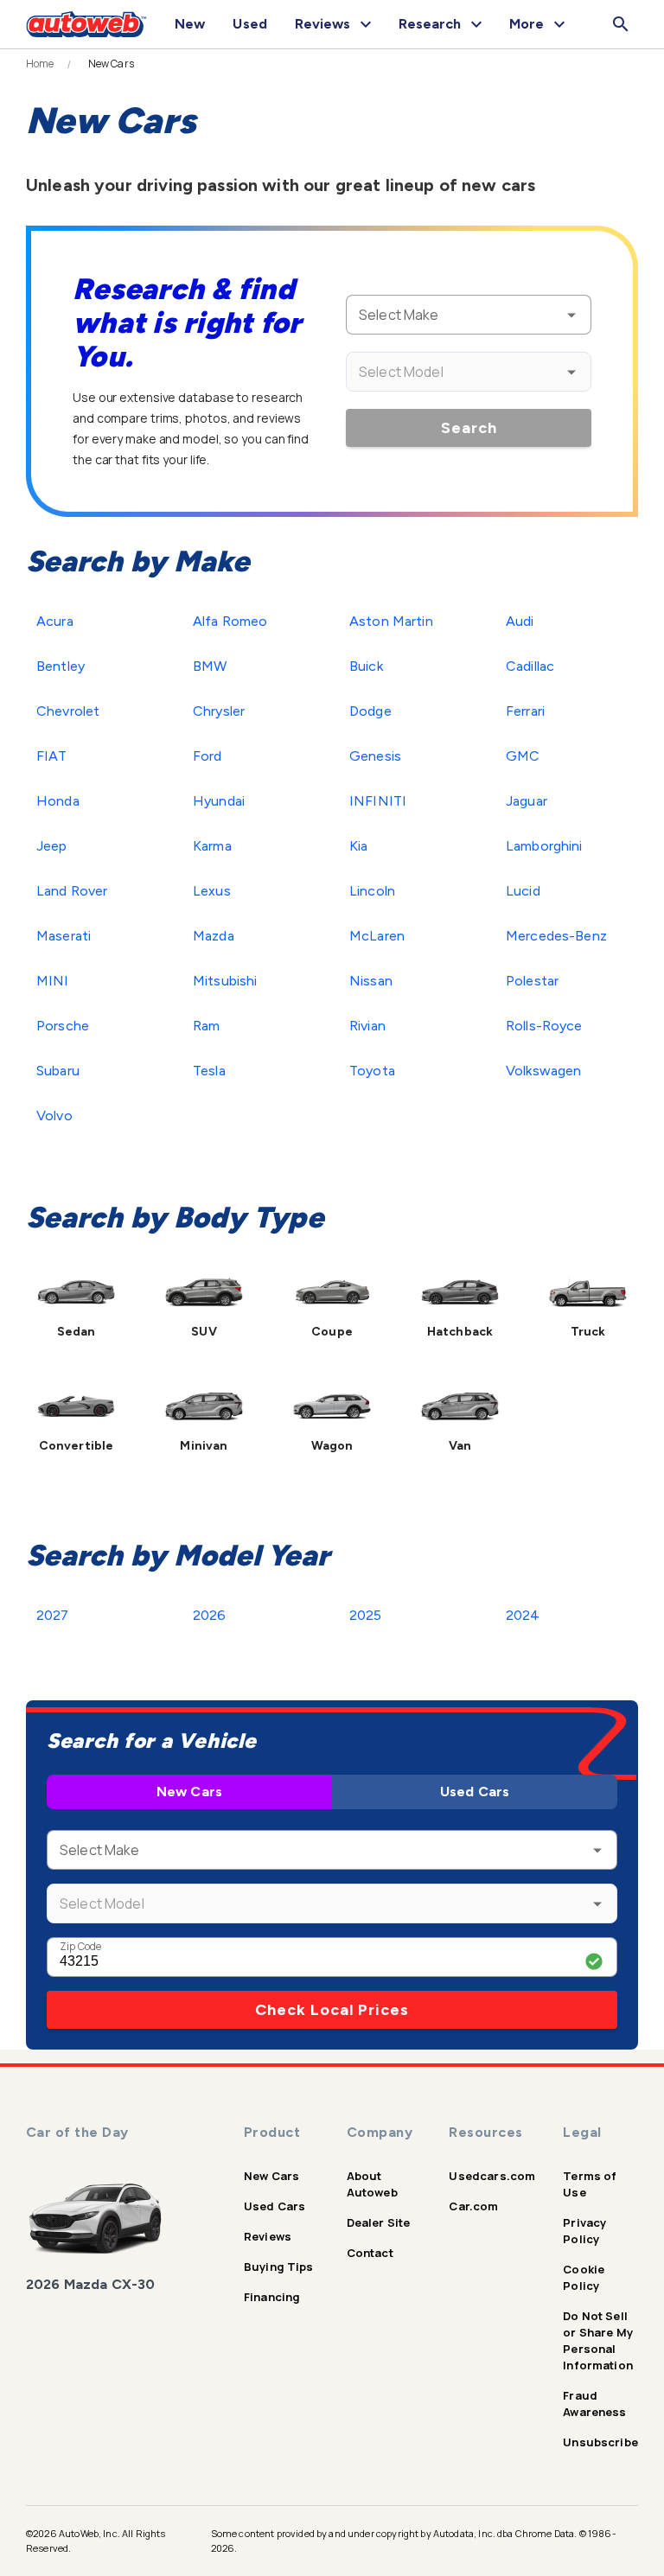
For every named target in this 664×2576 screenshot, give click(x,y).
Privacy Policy (584, 2231)
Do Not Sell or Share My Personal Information (598, 2340)
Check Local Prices (332, 2010)
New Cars (189, 1792)
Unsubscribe (600, 2442)
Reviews (268, 2236)
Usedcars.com (492, 2176)
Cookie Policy (584, 2277)
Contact (370, 2253)
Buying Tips (279, 2267)
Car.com (473, 2206)
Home (40, 64)
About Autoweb (372, 2184)
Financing (272, 2297)
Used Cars (475, 1792)
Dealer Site (379, 2222)
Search (469, 428)
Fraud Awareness (594, 2404)
